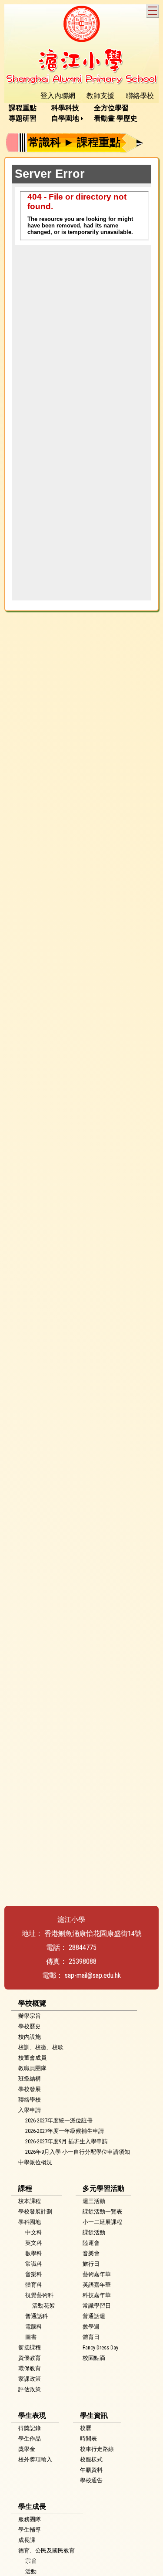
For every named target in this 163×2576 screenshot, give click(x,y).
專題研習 (23, 118)
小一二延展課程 (102, 2222)
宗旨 (31, 2561)
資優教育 (30, 2358)
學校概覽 (32, 2003)
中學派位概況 (35, 2162)
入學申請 (30, 2110)
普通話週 (94, 2316)
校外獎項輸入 (35, 2459)
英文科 (34, 2243)
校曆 (86, 2428)
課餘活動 (94, 2232)
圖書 (31, 2337)
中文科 (34, 2232)
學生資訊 (94, 2415)
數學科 (34, 2253)
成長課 (27, 2540)
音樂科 (34, 2274)
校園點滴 (94, 2358)
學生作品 (30, 2439)
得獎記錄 (30, 2428)
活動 (31, 2571)
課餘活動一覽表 (102, 2212)
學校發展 (30, 2089)
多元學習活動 (103, 2188)
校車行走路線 (97, 2449)
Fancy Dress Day (100, 2347)
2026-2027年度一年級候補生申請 (65, 2131)
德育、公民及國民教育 (47, 2551)
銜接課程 (30, 2347)
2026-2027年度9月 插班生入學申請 (67, 2141)
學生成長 (32, 2507)
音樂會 (91, 2253)
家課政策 (30, 2379)
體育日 (91, 2337)
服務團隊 (30, 2519)
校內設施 (30, 2037)
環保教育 (30, 2368)
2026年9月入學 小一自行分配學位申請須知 (78, 2152)
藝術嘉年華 (97, 2274)
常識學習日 (97, 2306)
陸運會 (91, 2243)
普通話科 (37, 2316)
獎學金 (27, 2449)
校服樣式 (91, 2459)
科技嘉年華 (97, 2295)
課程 (25, 2188)
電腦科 (34, 2327)
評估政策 (30, 2389)
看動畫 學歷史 (116, 118)
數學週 (91, 2327)
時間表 (88, 2439)
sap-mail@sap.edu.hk (93, 1975)
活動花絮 (43, 2306)
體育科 (34, 2285)
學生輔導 (30, 2530)
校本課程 (30, 2201)
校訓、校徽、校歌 (41, 2047)
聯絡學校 (30, 2100)
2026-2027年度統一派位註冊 (59, 2120)
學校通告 (91, 2480)
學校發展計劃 (35, 2212)
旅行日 (91, 2264)
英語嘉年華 (97, 2285)
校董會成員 (32, 2058)
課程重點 (23, 108)
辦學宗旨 (30, 2016)
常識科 (34, 2264)
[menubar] (81, 113)
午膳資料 (91, 2470)
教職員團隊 (32, 2068)
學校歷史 (30, 2026)
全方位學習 (111, 108)
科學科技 (65, 108)
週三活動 (94, 2201)
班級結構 (30, 2079)
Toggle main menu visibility (152, 11)
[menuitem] (26, 108)
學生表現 (32, 2415)
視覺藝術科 (39, 2295)
